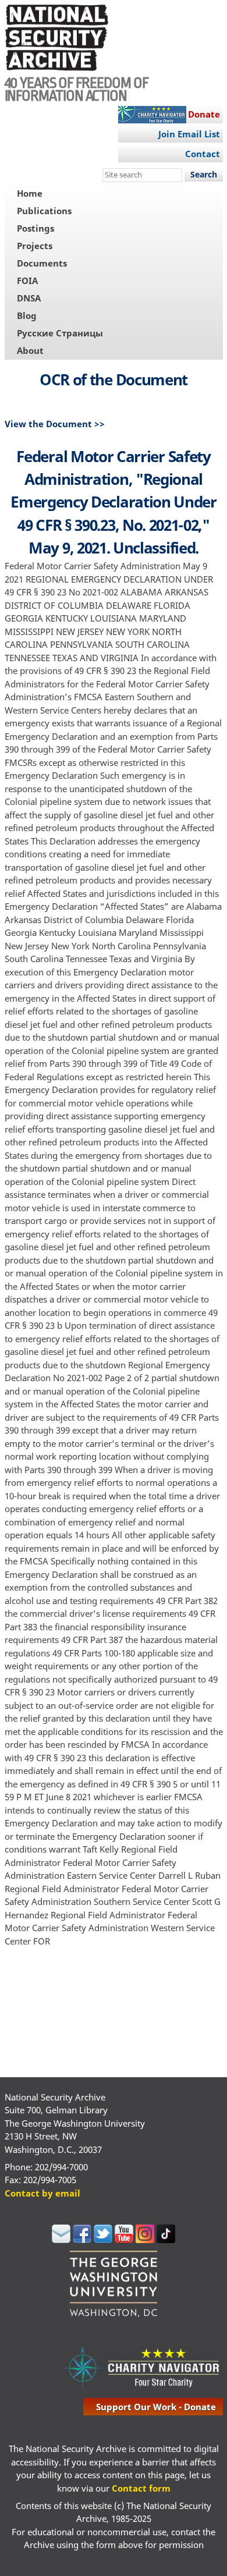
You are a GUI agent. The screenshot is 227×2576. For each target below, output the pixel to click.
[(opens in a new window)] (61, 2240)
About (30, 350)
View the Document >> (55, 424)
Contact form (141, 2488)
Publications (44, 211)
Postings (36, 228)
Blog (27, 315)
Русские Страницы (60, 333)
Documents (42, 263)
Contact (203, 154)
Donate (204, 114)
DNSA (29, 298)
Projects (35, 246)
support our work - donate (156, 2407)
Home (30, 193)
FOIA (27, 281)
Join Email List (189, 134)
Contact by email (42, 2193)
